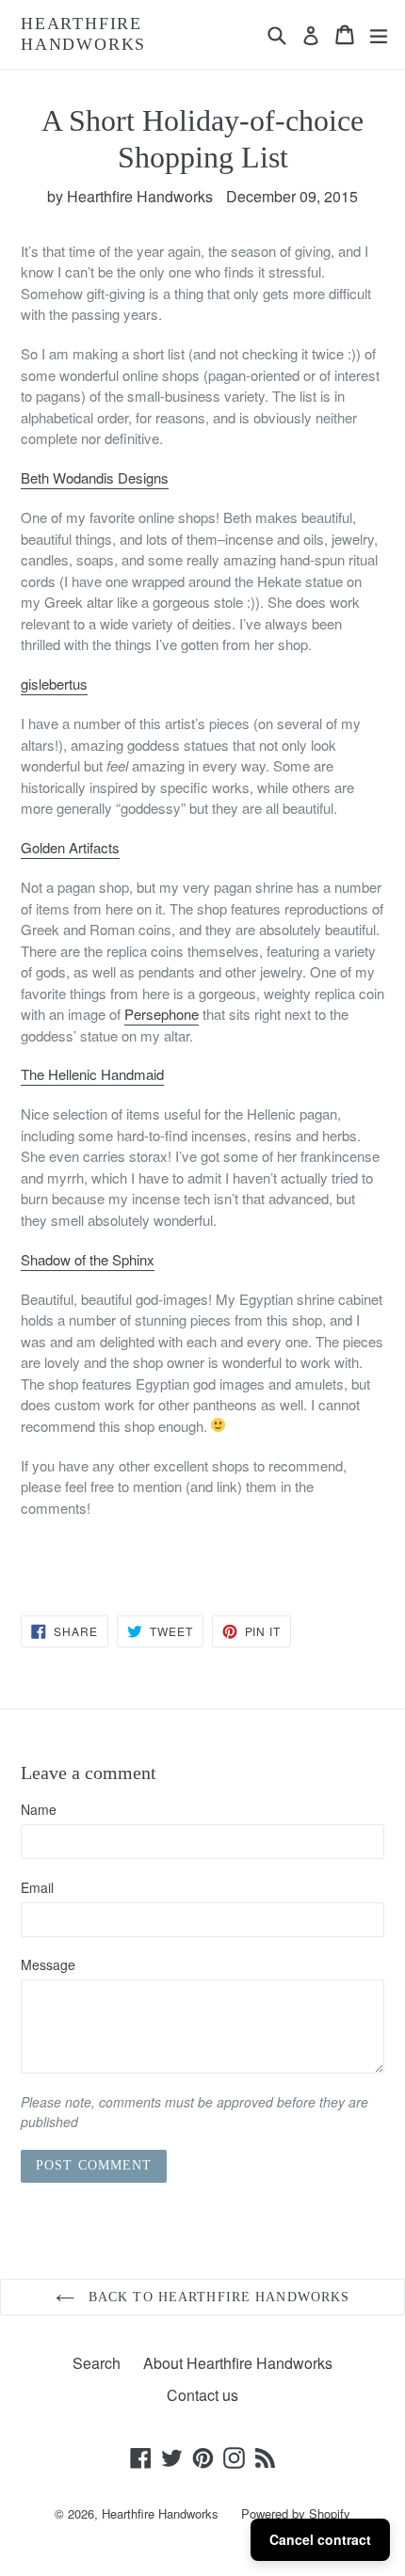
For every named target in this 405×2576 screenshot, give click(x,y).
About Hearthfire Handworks (238, 2363)
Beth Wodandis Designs (95, 477)
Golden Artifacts (70, 847)
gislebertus (54, 684)
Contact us (202, 2395)
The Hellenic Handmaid (92, 1074)
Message (48, 1964)
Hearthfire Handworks (83, 34)
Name (39, 1809)
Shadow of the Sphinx (88, 1259)
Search (97, 2363)
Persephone (162, 1014)
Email (37, 1887)
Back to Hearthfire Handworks (217, 2297)
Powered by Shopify (296, 2513)
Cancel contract (320, 2539)
